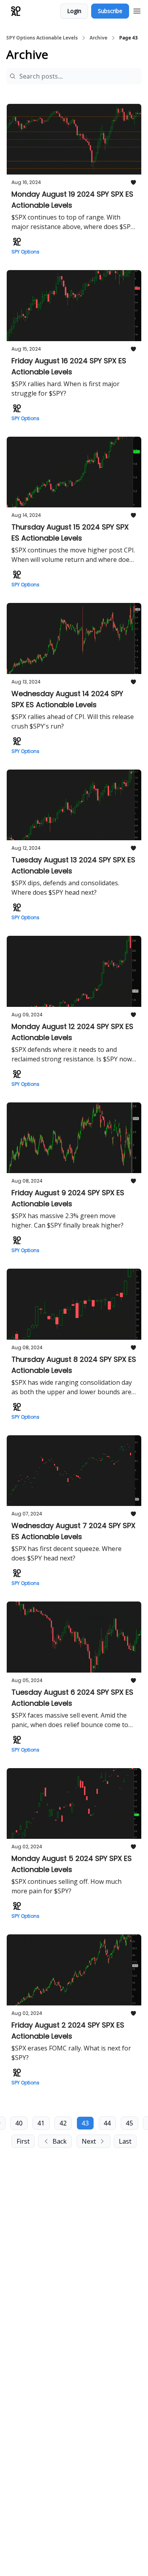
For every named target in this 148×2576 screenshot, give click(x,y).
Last (125, 2141)
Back (60, 2141)
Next (89, 2141)
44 (107, 2123)
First (23, 2141)
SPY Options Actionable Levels (42, 38)
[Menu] (137, 10)
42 (63, 2123)
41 (41, 2123)
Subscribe (110, 11)
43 (85, 2123)
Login (74, 11)
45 (129, 2123)
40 (19, 2123)
